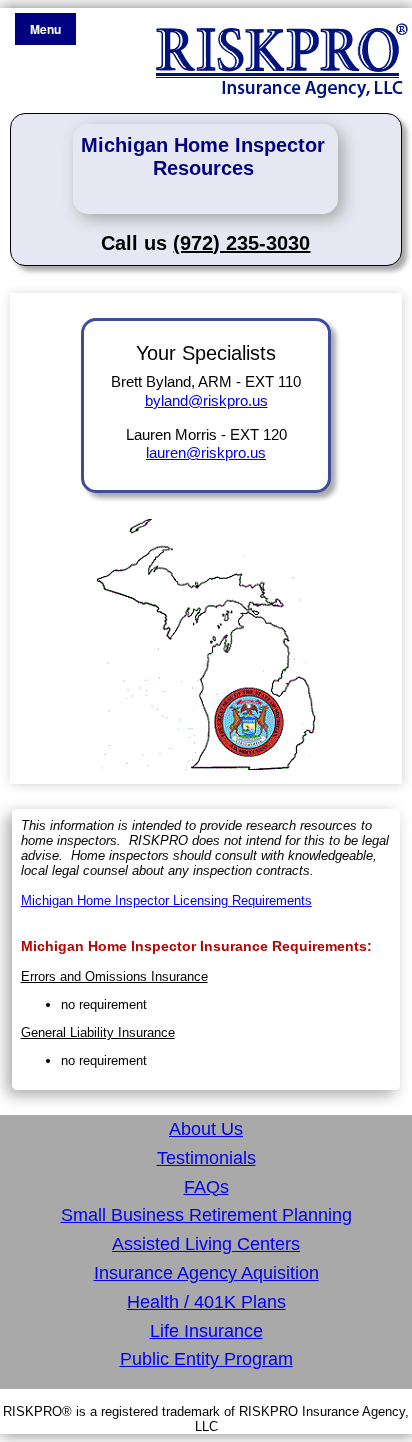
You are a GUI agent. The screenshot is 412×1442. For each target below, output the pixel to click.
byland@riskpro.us (206, 400)
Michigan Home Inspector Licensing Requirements (166, 900)
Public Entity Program (206, 1359)
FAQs (206, 1187)
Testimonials (206, 1158)
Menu (45, 29)
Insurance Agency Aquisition (206, 1273)
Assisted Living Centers (206, 1244)
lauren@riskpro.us (206, 452)
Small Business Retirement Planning (206, 1215)
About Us (206, 1129)
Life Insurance (206, 1331)
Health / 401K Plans (206, 1302)
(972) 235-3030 (241, 243)
